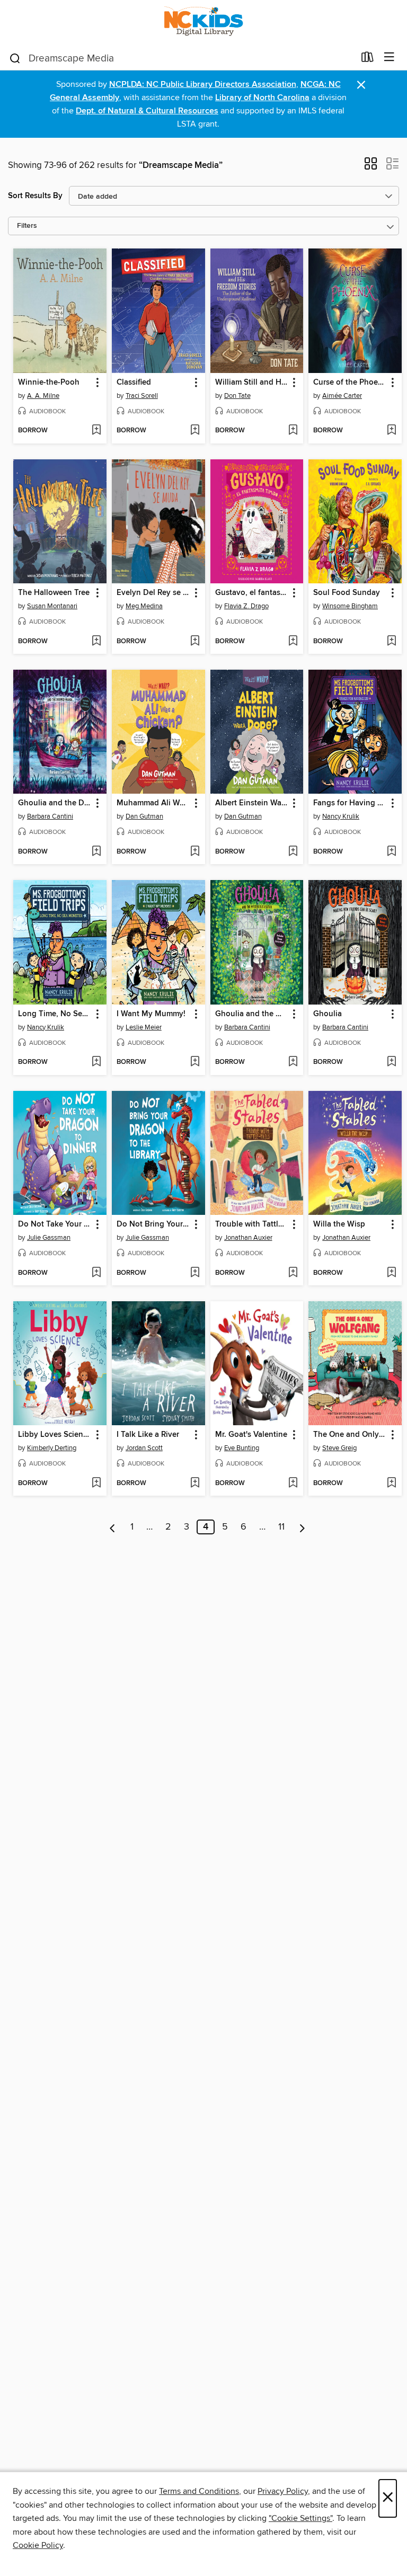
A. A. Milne (43, 396)
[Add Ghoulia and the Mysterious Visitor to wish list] (293, 1062)
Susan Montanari (52, 606)
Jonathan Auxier (248, 1238)
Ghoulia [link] (328, 1014)
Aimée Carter (342, 396)
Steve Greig (339, 1448)
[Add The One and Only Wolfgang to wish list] (391, 1484)
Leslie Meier (144, 1027)
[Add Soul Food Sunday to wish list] (391, 642)
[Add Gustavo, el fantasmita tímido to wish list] (293, 642)
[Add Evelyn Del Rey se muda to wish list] (195, 642)
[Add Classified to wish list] (195, 431)
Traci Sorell (142, 396)
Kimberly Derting (52, 1448)
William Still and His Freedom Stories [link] (252, 383)
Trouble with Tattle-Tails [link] (252, 1224)
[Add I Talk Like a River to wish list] (195, 1484)
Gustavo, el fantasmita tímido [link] (252, 593)
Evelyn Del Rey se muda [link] (153, 593)
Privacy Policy (283, 2491)
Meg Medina (144, 606)
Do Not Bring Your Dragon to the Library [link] (153, 1224)
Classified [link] (134, 383)
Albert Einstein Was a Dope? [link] (252, 803)
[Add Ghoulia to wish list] (391, 1062)
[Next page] (302, 1527)
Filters (27, 226)
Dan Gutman (144, 816)
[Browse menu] (389, 57)
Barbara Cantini (50, 816)
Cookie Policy (38, 2545)
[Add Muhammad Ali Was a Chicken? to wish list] (195, 852)
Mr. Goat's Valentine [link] (251, 1435)
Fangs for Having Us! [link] (350, 803)
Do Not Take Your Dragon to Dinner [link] (55, 1224)
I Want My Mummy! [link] (151, 1014)
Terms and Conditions (199, 2491)
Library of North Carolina (262, 98)
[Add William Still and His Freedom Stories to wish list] (293, 431)
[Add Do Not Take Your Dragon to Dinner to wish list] (96, 1273)
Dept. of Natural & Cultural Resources (147, 111)
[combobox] (182, 58)
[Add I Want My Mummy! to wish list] (195, 1062)
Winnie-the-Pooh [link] (49, 383)
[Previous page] (113, 1527)
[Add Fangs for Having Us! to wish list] (391, 852)
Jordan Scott (144, 1448)
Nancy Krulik (341, 816)
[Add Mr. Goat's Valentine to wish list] (293, 1484)
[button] (371, 167)
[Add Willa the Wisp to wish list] (391, 1273)
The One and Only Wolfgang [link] (350, 1435)
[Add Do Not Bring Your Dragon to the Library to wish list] (195, 1273)
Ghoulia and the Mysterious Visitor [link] (252, 1014)
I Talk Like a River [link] (148, 1435)
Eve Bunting (242, 1448)
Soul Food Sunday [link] (347, 593)
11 (281, 1527)
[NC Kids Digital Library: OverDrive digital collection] (203, 23)
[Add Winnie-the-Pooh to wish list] (96, 431)
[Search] (15, 58)
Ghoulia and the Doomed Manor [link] (55, 803)
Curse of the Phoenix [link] (350, 383)
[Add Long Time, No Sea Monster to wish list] (96, 1062)
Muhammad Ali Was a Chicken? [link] (153, 803)
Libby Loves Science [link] (55, 1435)
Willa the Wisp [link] (339, 1224)
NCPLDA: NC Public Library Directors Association (203, 85)
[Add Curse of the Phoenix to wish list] (391, 431)
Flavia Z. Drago (246, 606)
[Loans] (368, 59)
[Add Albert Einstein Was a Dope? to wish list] (293, 852)
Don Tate (237, 396)
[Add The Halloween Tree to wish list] (96, 642)
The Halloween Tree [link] (54, 593)
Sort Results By (35, 196)
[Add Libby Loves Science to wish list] (96, 1484)
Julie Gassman (49, 1238)
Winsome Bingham (350, 606)
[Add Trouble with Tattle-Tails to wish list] (293, 1273)
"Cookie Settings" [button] (300, 2518)
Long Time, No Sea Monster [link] (55, 1014)
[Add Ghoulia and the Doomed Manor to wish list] (96, 852)
